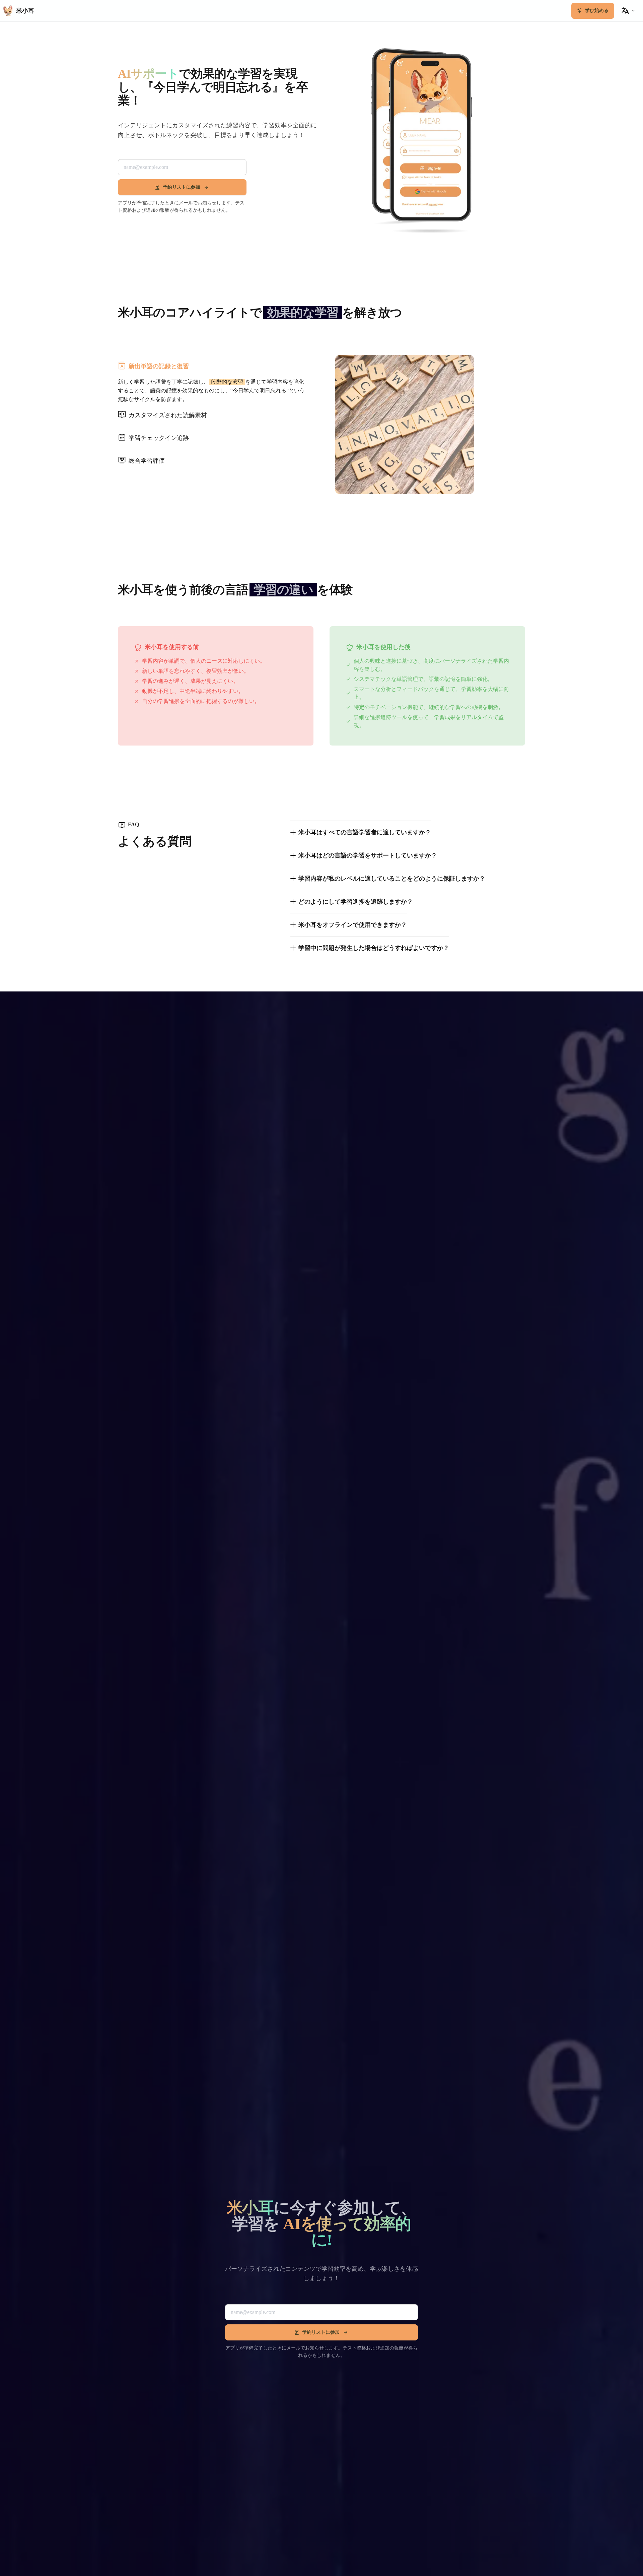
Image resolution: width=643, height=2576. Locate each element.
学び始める (597, 11)
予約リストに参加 (182, 187)
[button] (628, 11)
